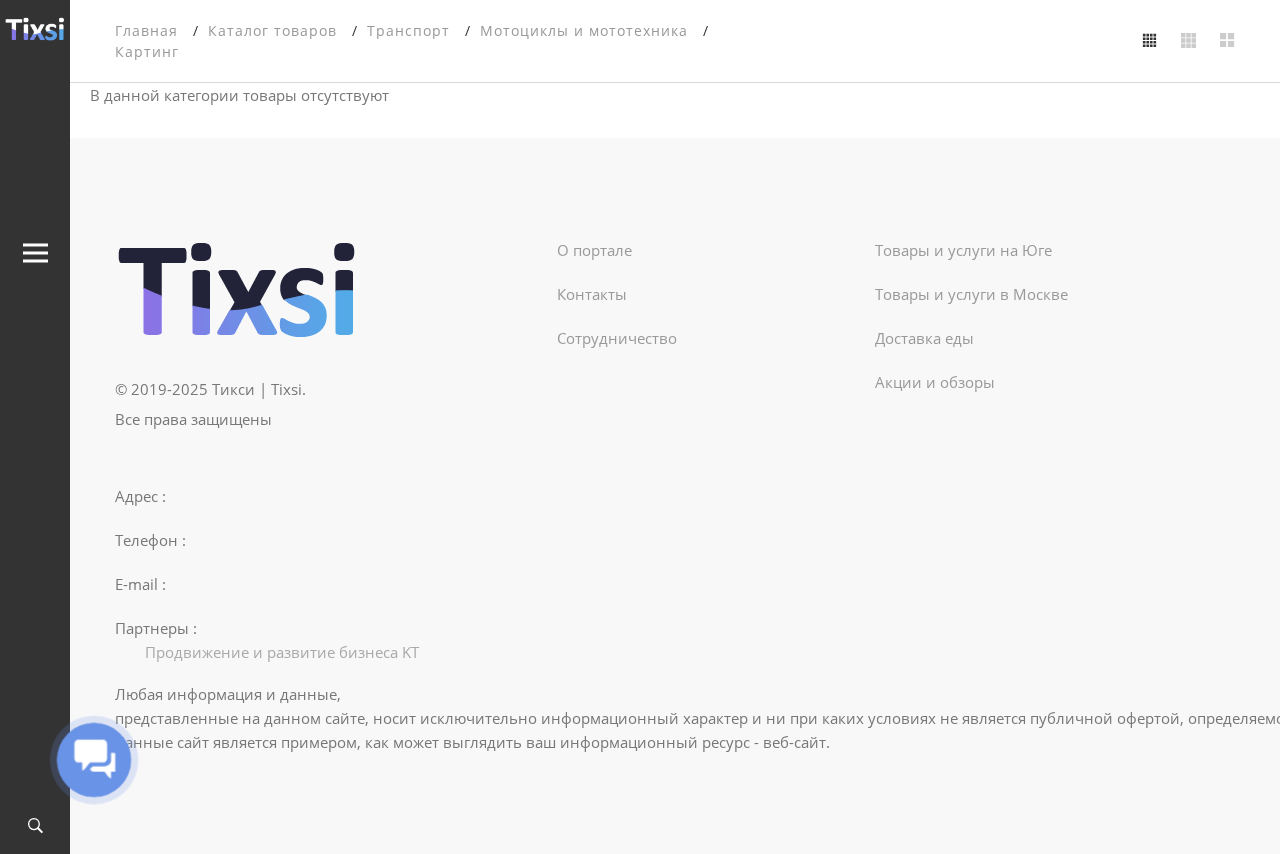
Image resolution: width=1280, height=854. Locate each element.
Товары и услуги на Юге (963, 250)
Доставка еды (924, 338)
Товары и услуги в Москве (971, 294)
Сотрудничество (617, 338)
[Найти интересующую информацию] (35, 826)
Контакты (592, 294)
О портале (594, 250)
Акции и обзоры (935, 382)
